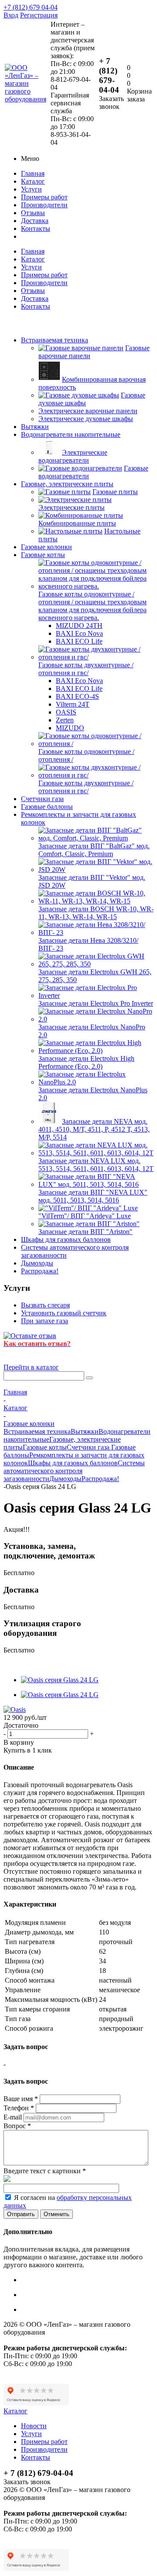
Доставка (35, 221)
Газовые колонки (46, 547)
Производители (44, 205)
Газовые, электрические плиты (67, 484)
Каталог (33, 181)
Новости (34, 2426)
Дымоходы (37, 1263)
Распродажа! (40, 1271)
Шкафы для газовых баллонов (66, 1239)
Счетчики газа (42, 799)
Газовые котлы (43, 555)
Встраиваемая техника (55, 340)
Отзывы (33, 213)
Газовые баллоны (47, 807)
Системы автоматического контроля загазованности (74, 1471)
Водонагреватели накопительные (71, 434)
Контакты (36, 228)
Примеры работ (44, 197)
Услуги (31, 189)
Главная (33, 173)
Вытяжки (35, 427)
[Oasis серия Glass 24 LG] (60, 1680)
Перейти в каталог (31, 1367)
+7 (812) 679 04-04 (31, 7)
